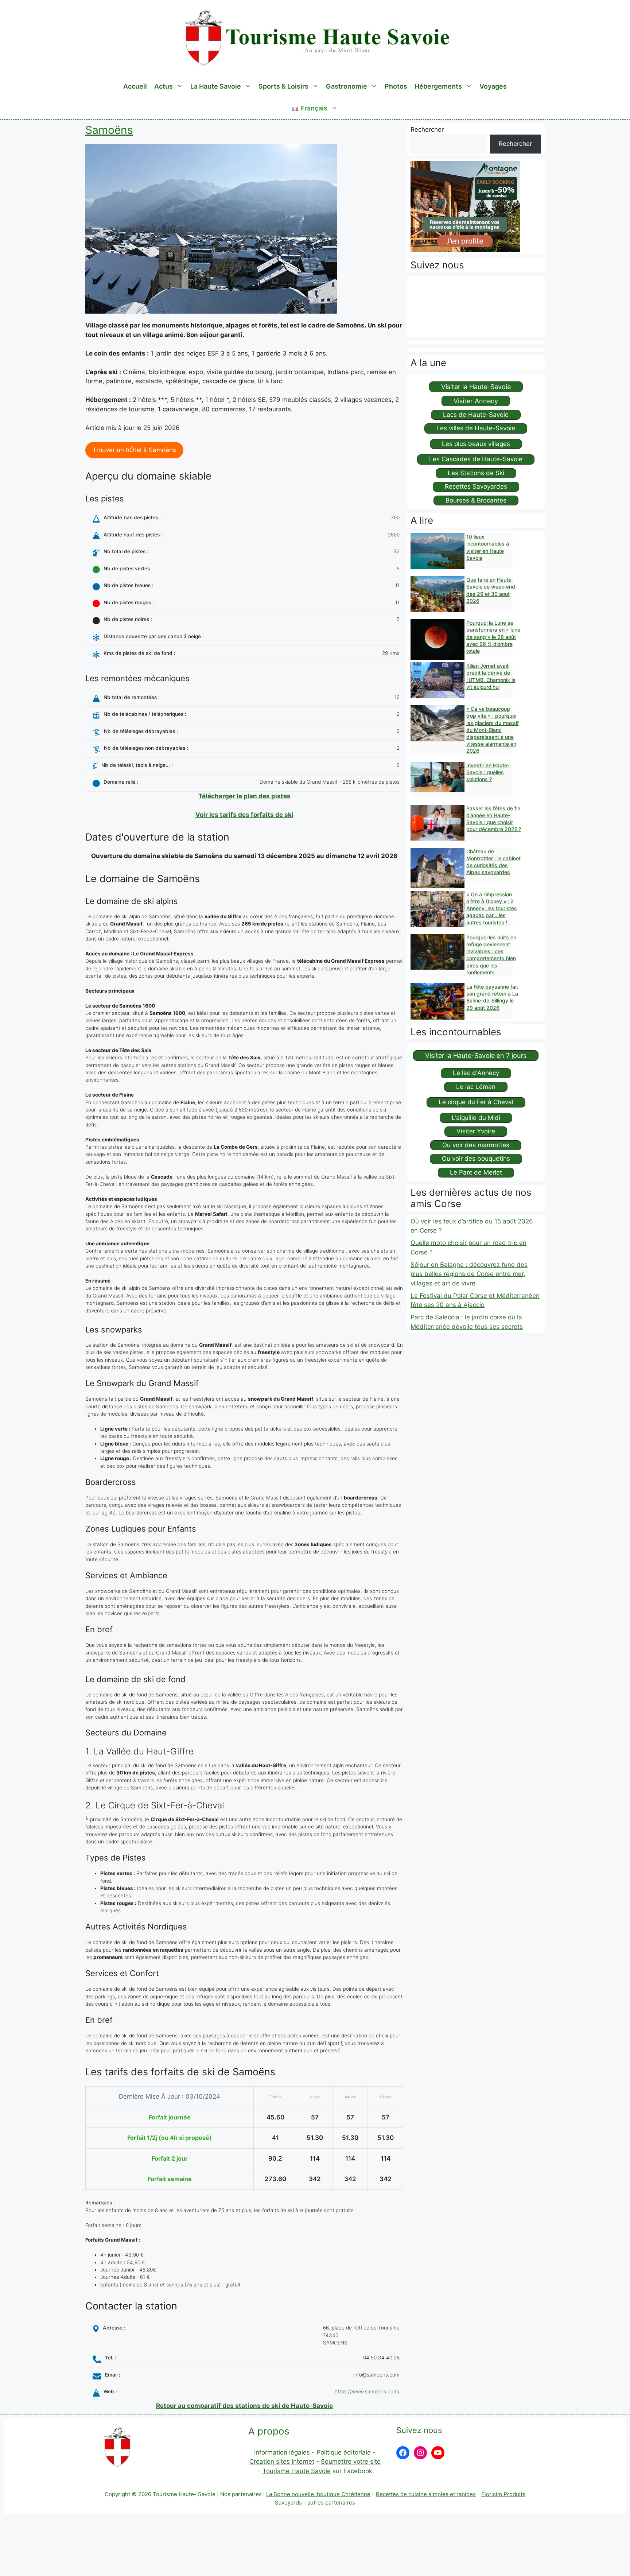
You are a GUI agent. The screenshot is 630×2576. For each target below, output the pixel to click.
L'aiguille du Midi (476, 1118)
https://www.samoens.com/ (367, 2391)
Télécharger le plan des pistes (244, 796)
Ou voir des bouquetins (476, 1159)
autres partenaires (331, 2503)
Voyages (493, 86)
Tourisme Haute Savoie (297, 2471)
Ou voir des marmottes (476, 1145)
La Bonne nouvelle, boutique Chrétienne (318, 2494)
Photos (396, 86)
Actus (164, 86)
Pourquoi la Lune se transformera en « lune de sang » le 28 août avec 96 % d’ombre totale (493, 637)
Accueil (135, 86)
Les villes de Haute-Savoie (476, 428)
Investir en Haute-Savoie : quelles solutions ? (488, 772)
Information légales (283, 2452)
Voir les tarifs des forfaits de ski (244, 815)
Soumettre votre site (351, 2461)
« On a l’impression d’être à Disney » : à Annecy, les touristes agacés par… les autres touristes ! (492, 908)
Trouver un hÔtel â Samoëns (134, 450)
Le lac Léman (476, 1087)
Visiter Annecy (476, 401)
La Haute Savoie (216, 86)
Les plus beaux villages (476, 444)
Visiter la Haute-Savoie (476, 387)
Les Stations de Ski (476, 473)
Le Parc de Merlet (476, 1172)
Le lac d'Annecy (476, 1073)
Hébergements (438, 86)
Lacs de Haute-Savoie (476, 415)
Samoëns (109, 130)
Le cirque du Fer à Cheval (476, 1102)
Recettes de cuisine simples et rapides (426, 2494)
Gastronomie (347, 86)
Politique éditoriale (344, 2452)
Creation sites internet (282, 2461)
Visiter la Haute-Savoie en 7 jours (476, 1056)
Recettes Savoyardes (476, 486)
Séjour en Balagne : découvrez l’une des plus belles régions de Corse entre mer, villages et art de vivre (469, 1274)
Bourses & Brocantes (476, 500)
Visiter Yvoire (476, 1131)
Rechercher (427, 129)
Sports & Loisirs (283, 86)
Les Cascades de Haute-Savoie (476, 459)
